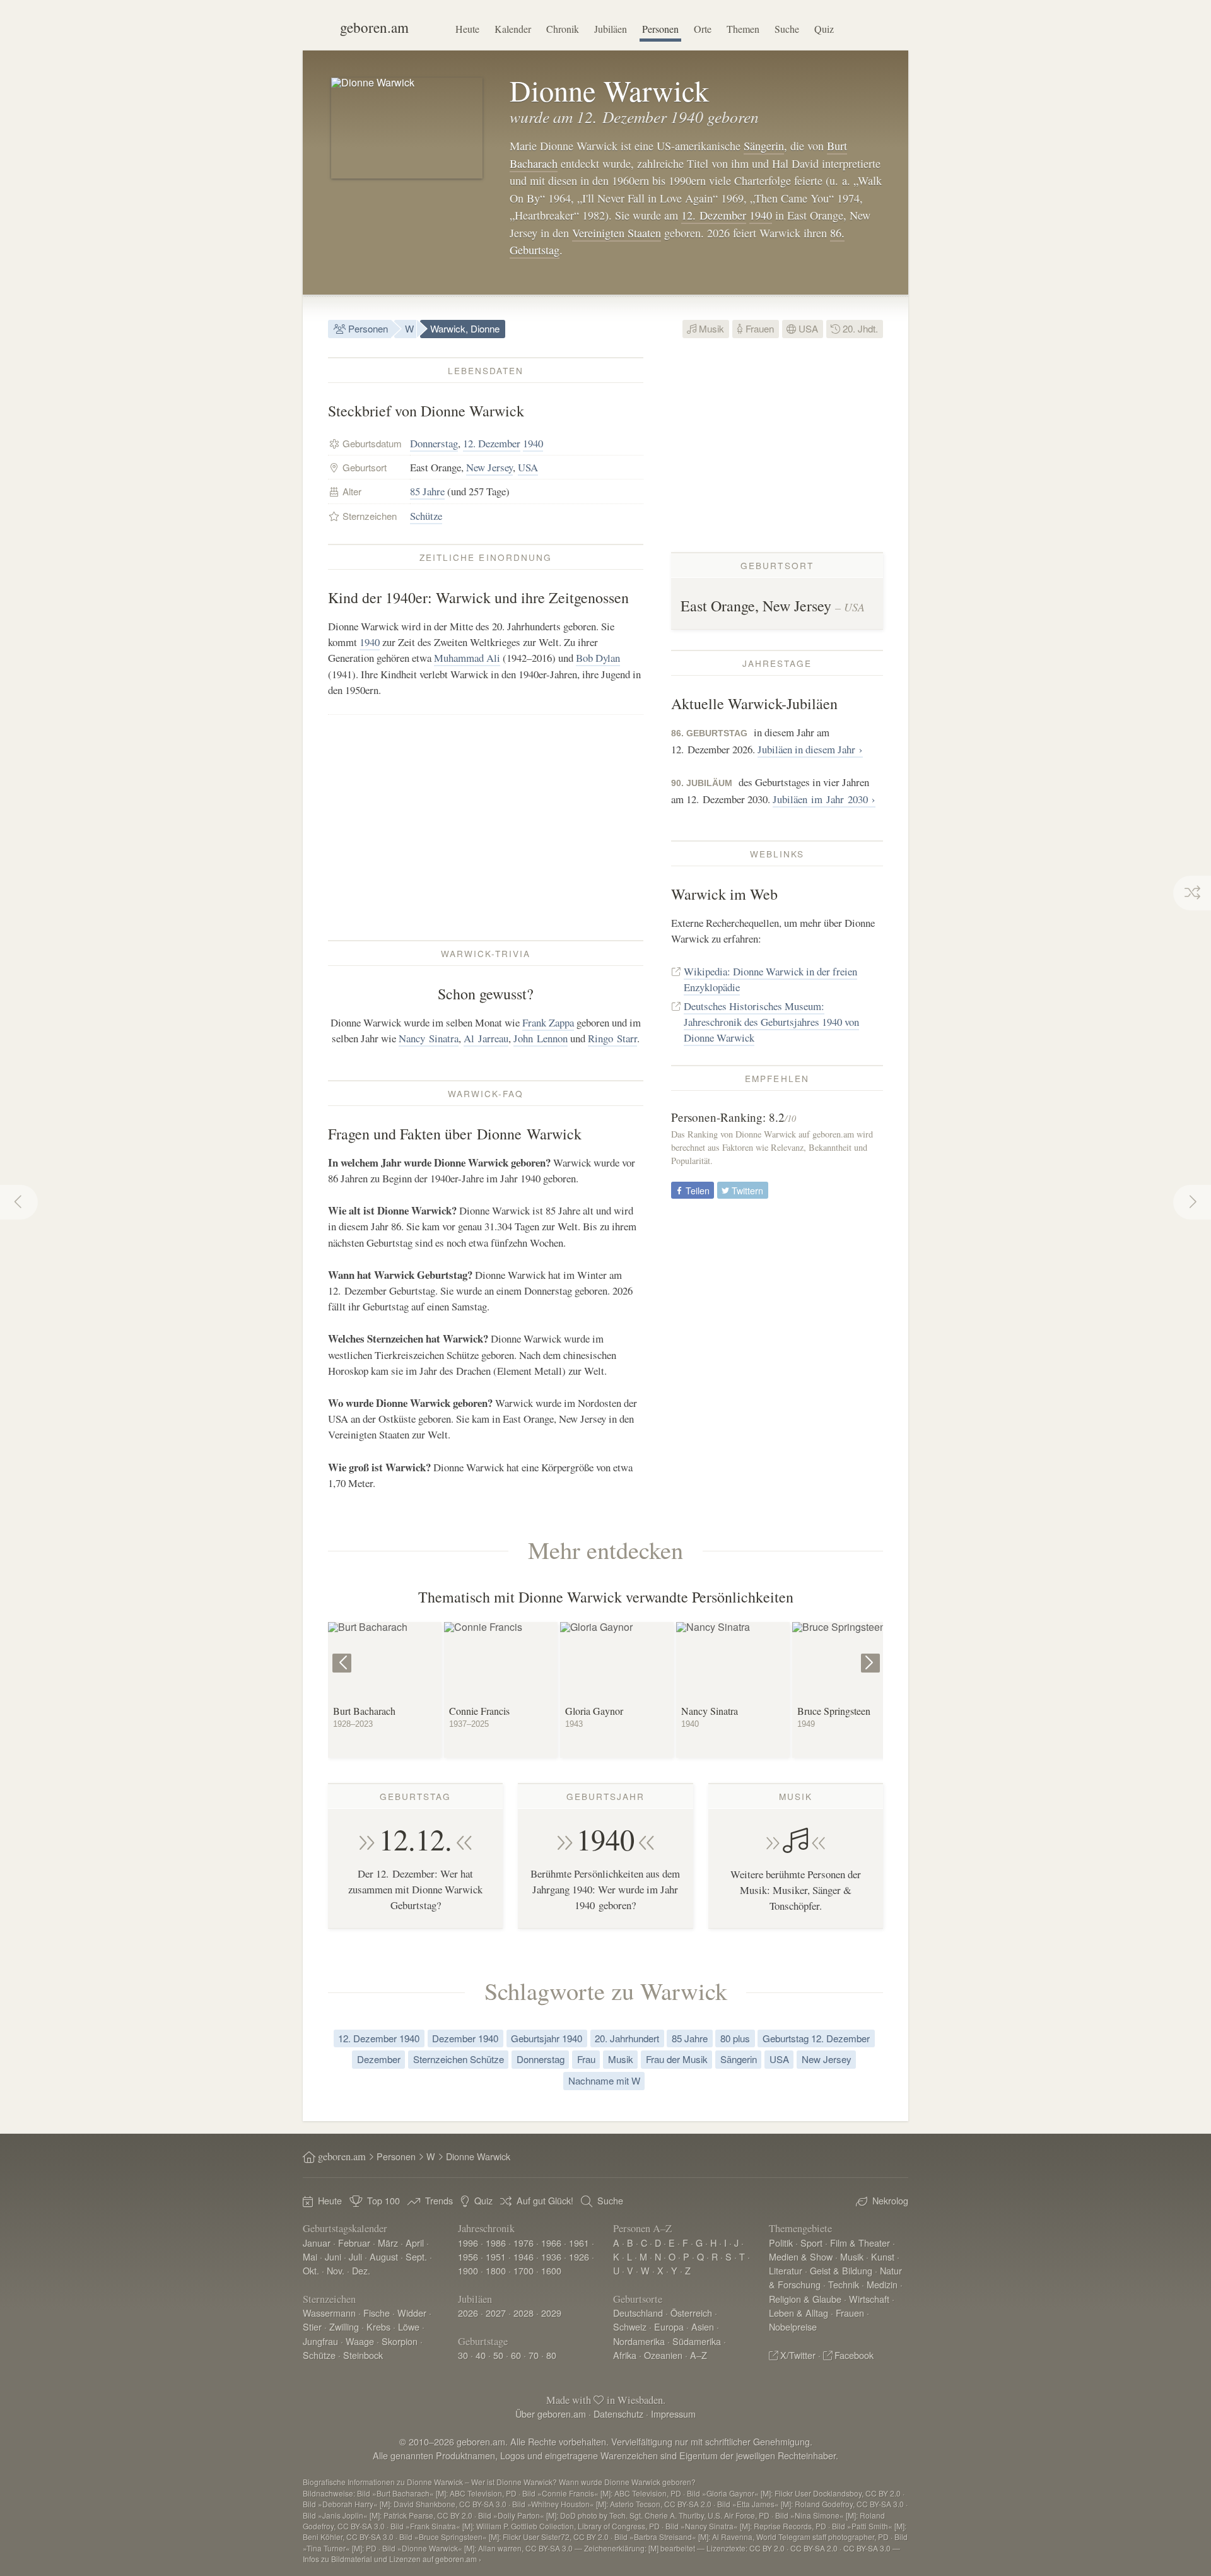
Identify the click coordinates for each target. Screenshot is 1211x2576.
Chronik (563, 29)
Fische (377, 2313)
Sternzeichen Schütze (459, 2059)
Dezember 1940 (465, 2038)
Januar (317, 2243)
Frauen (758, 328)
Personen (660, 29)
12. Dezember (714, 215)
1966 (551, 2243)
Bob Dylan (598, 658)
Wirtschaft (869, 2299)
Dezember (379, 2059)
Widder (412, 2313)
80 (551, 2355)
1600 (551, 2270)
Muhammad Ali (467, 658)
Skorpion (400, 2341)
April (415, 2243)
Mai (310, 2256)
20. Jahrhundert (627, 2038)
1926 (579, 2256)
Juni (333, 2256)
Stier (312, 2326)
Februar (354, 2243)
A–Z (699, 2355)
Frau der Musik (677, 2059)
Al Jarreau (486, 1038)
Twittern (746, 1190)
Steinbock (363, 2355)
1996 (468, 2243)
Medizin (882, 2284)
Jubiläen (611, 29)
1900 (468, 2270)
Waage (360, 2341)
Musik (710, 328)
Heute (467, 29)
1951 (496, 2256)
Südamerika (697, 2341)
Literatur (786, 2270)
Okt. (311, 2270)
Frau (586, 2059)
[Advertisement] (486, 827)
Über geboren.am (551, 2414)
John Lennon (541, 1038)
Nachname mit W (604, 2080)
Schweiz (630, 2326)
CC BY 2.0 (767, 2548)
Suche (787, 29)
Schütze (426, 516)
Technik (844, 2284)
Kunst (883, 2256)
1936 (551, 2256)
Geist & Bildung (841, 2270)
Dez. (361, 2270)
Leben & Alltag (799, 2313)
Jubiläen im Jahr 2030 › (824, 799)
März (388, 2243)
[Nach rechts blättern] (872, 1654)
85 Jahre (427, 491)
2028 (524, 2313)
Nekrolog (890, 2200)
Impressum (673, 2414)
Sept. (416, 2256)
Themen (743, 29)
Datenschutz (618, 2414)
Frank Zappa (548, 1022)
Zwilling (344, 2326)
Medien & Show (801, 2256)
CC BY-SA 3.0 (867, 2548)
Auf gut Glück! (545, 2200)
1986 (496, 2243)
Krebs (378, 2326)
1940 (761, 215)
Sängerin (764, 146)
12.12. (416, 1839)
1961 (579, 2243)
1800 (496, 2270)
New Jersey (489, 467)
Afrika (625, 2355)
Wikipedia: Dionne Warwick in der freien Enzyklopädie (770, 979)
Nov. (336, 2270)
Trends (439, 2200)
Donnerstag (434, 443)
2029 (551, 2313)
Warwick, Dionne (465, 328)
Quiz (824, 29)
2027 (496, 2313)
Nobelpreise (793, 2326)
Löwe (409, 2326)
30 (463, 2355)
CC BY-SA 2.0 (814, 2548)
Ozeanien (663, 2355)
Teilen (696, 1190)
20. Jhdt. (859, 328)
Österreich (691, 2313)
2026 (468, 2313)
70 (534, 2355)
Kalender (513, 29)
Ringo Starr (612, 1038)
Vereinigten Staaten (617, 233)
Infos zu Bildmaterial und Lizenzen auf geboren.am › (392, 2559)
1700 (524, 2270)
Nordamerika (639, 2341)
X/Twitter (798, 2355)
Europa (669, 2326)
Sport (811, 2243)
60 (516, 2355)
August (384, 2256)
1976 (524, 2243)
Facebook (854, 2355)
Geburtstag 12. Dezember (816, 2038)
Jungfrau (320, 2341)
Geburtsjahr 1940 (547, 2038)
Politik (781, 2243)
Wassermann (329, 2313)
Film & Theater (860, 2243)
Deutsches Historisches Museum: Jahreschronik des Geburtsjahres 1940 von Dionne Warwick (771, 1022)
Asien (703, 2326)
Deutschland (638, 2313)
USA (807, 328)
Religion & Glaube (805, 2299)
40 (481, 2355)
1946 (524, 2256)
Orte (703, 29)
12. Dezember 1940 (379, 2038)
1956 (468, 2256)
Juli (355, 2256)
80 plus (735, 2038)
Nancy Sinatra (429, 1038)
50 (498, 2355)
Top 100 (383, 2200)
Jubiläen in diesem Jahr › (810, 749)
